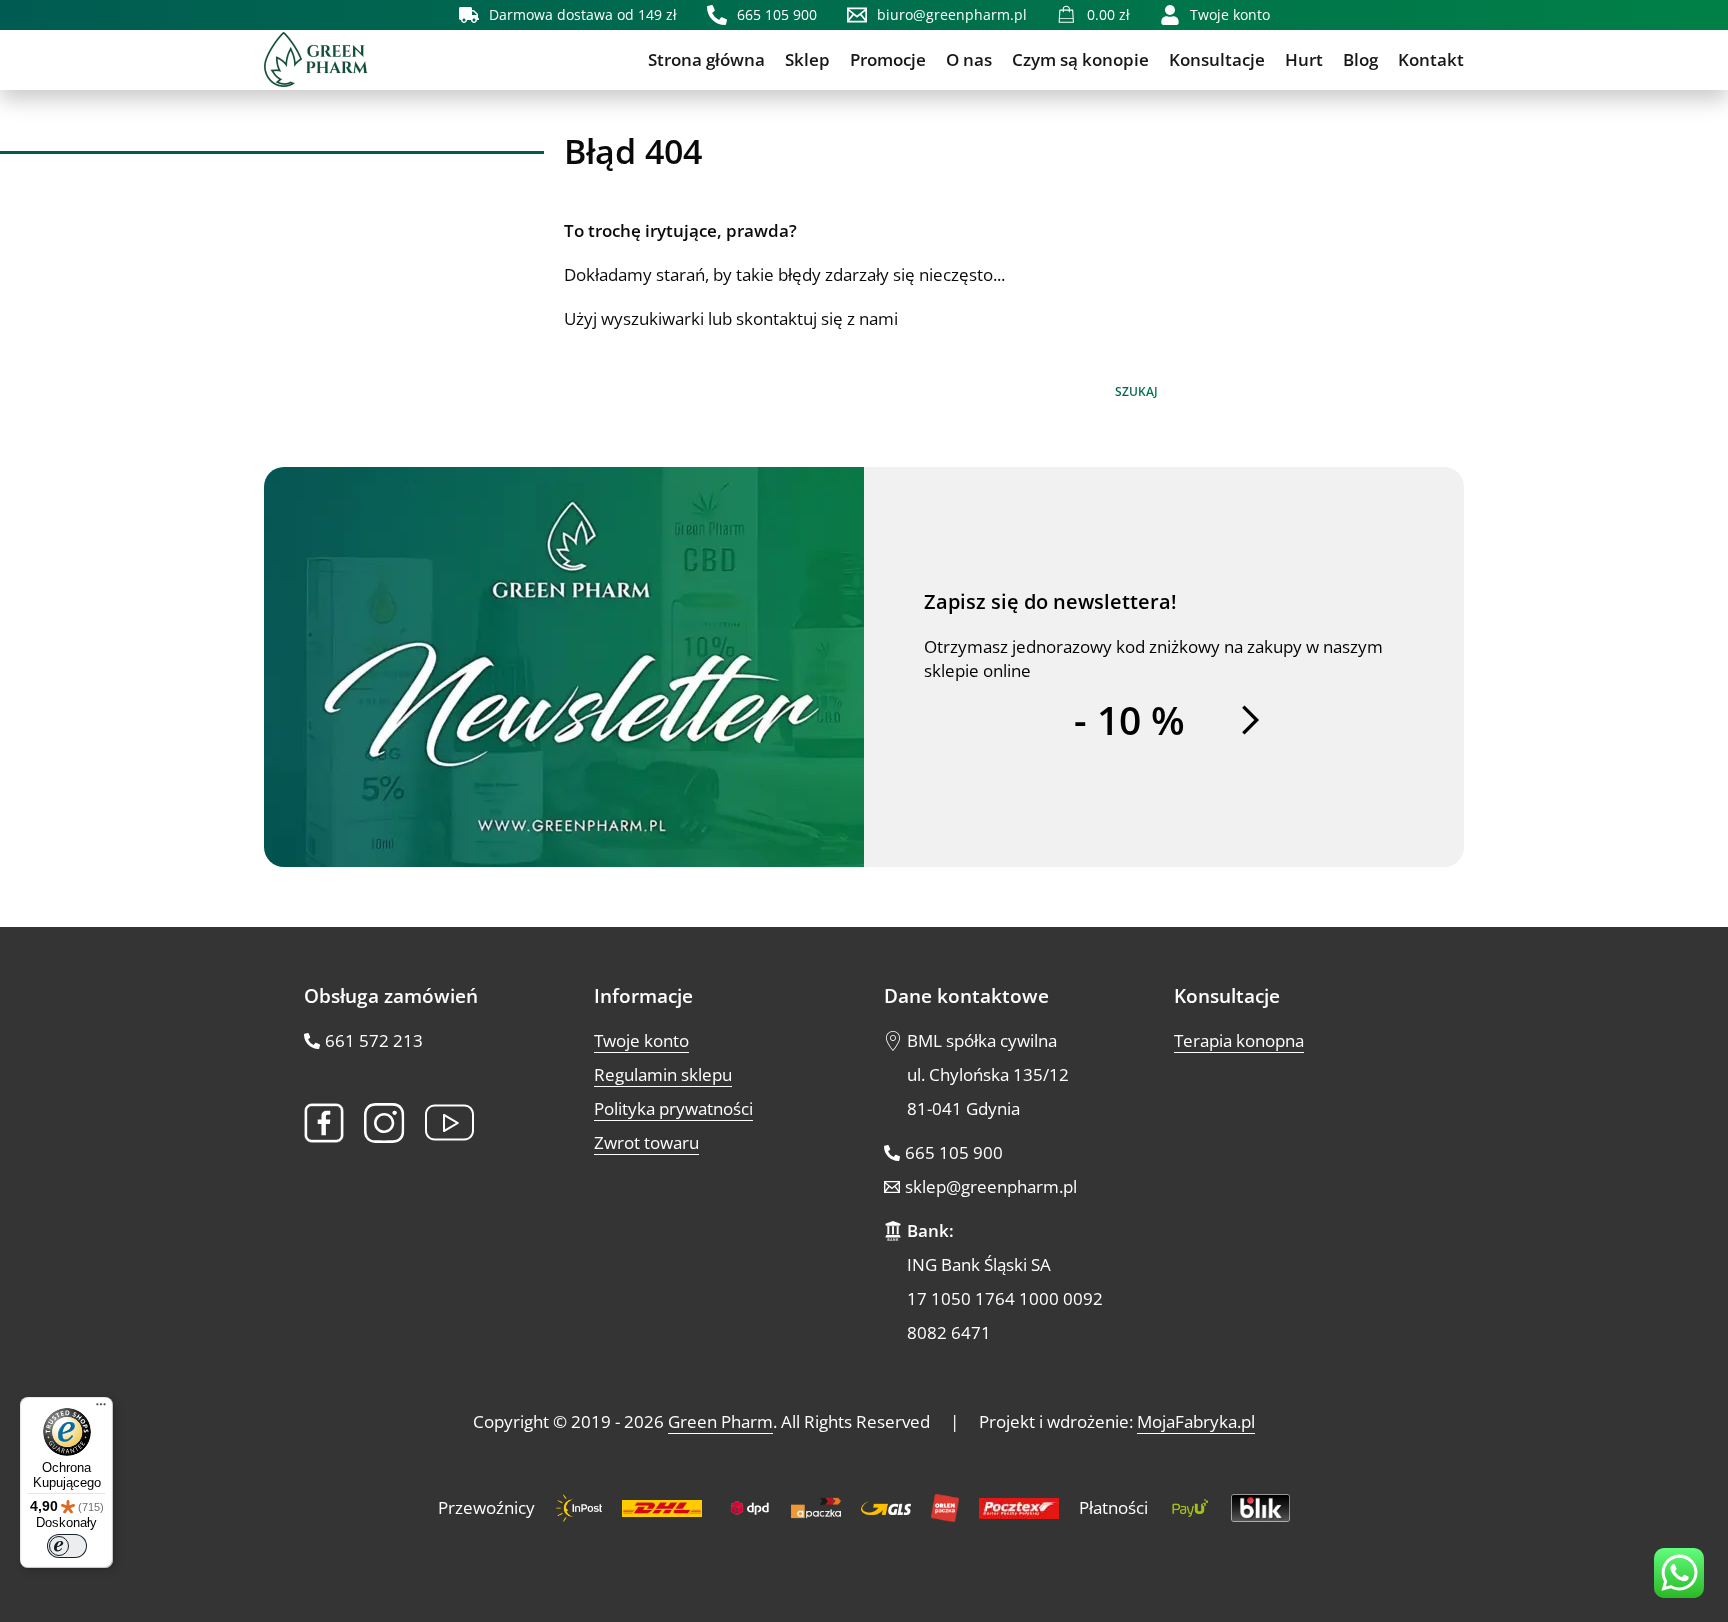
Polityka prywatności (673, 1108)
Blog (1360, 59)
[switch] (67, 1546)
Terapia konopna (1239, 1040)
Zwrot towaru (646, 1142)
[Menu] (101, 1409)
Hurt (1304, 59)
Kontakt (1431, 59)
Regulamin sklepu (663, 1074)
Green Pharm (720, 1421)
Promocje (888, 59)
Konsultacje (1217, 59)
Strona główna (706, 59)
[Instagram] (384, 1123)
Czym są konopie (1080, 59)
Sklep (807, 59)
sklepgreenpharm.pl (991, 1186)
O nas (969, 59)
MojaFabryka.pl (1196, 1421)
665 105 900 (954, 1152)
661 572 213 (374, 1040)
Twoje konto (641, 1040)
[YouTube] (449, 1122)
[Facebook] (324, 1123)
